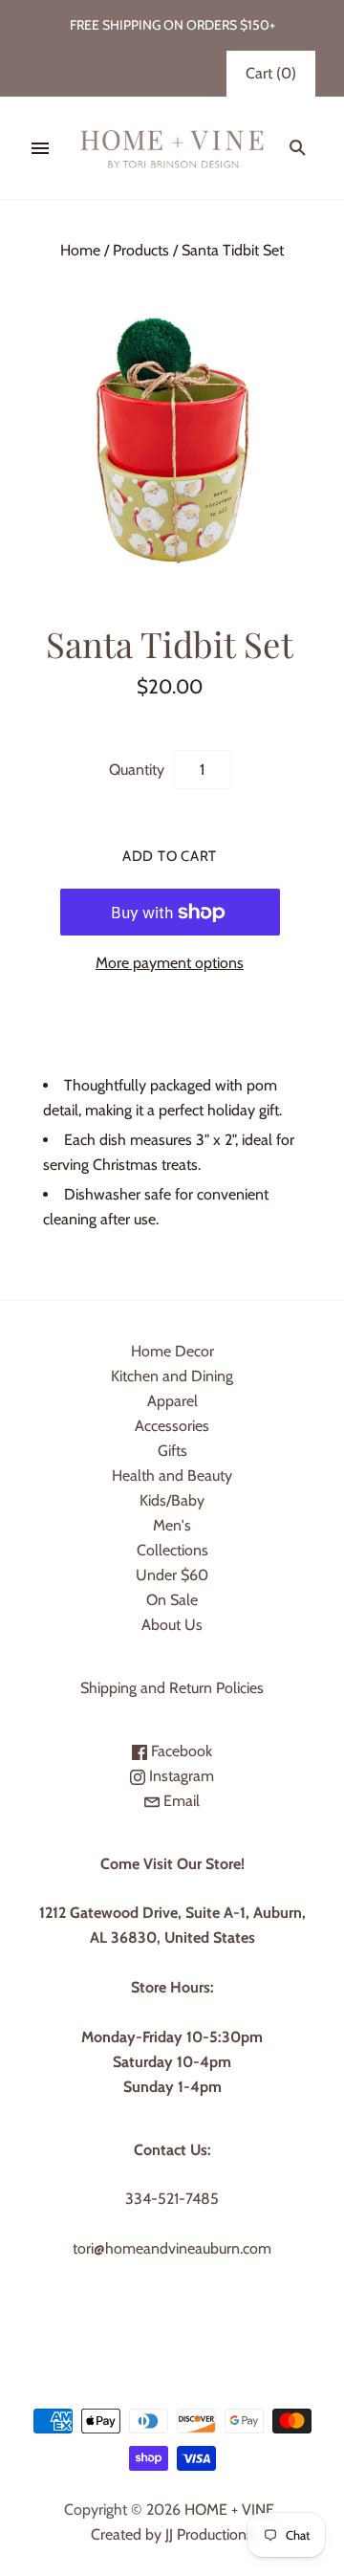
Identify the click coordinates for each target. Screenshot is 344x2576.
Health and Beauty (172, 1475)
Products (141, 250)
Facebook (180, 1751)
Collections (172, 1550)
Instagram (180, 1776)
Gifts (172, 1451)
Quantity (137, 770)
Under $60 (172, 1575)
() (271, 73)
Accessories (172, 1426)
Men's (172, 1525)
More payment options (170, 963)
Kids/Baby (172, 1500)
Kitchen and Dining (172, 1376)
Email (180, 1801)
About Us (172, 1625)
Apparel (172, 1401)
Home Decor (172, 1351)
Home (80, 250)
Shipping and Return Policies (172, 1688)
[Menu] (40, 148)
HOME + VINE (229, 2510)
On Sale (172, 1600)
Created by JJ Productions (172, 2534)
